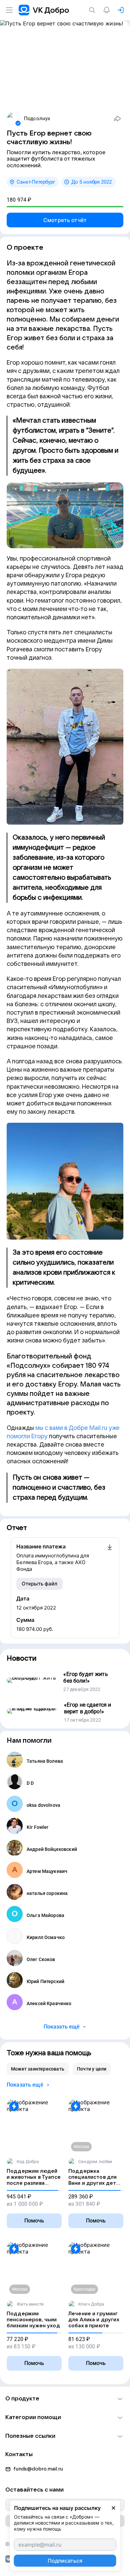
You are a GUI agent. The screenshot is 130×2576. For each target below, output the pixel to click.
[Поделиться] (117, 119)
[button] (65, 2399)
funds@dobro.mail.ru (38, 2469)
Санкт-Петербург (36, 182)
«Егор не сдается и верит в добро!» (88, 1708)
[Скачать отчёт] (110, 1558)
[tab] (38, 2069)
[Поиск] (93, 10)
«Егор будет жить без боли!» (85, 1677)
